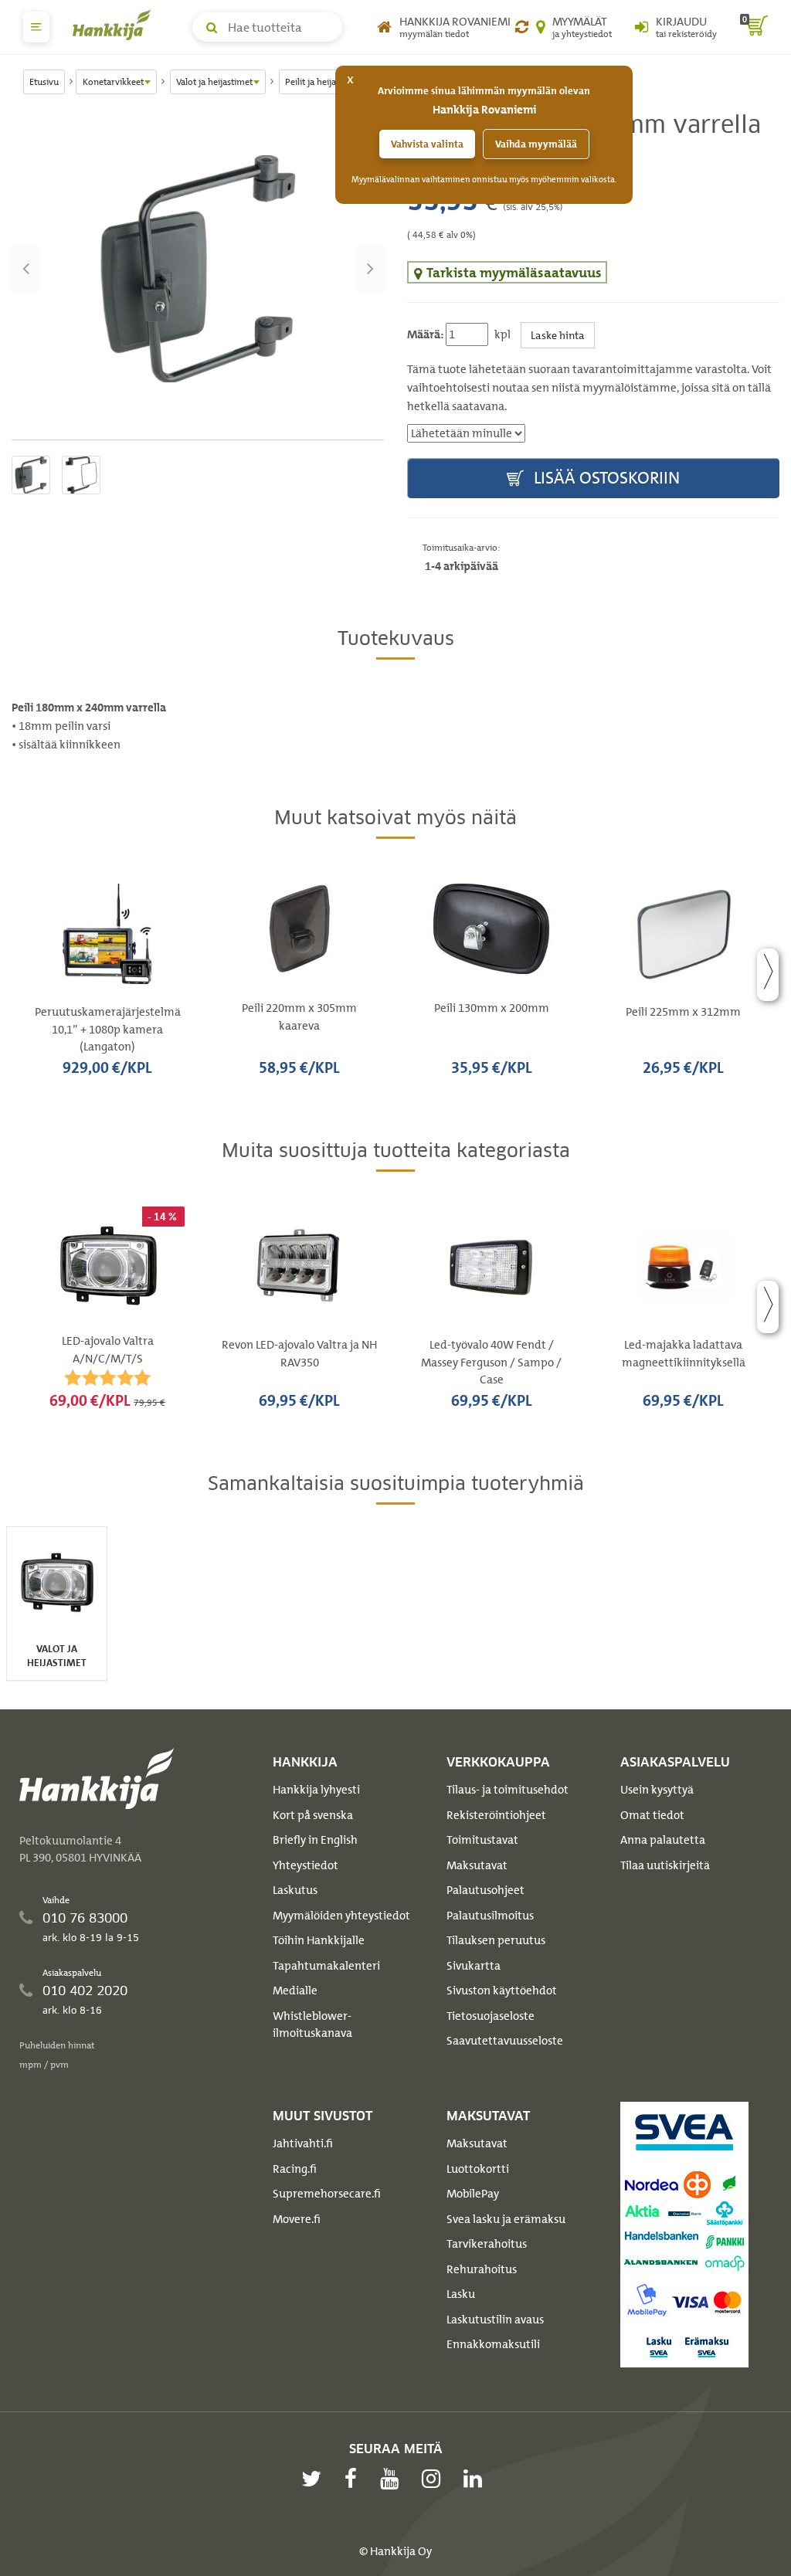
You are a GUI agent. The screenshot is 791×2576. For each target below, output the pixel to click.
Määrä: (425, 334)
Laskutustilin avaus (495, 2320)
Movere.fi (297, 2219)
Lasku (461, 2294)
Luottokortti (478, 2169)
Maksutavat (477, 1865)
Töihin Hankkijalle (319, 1940)
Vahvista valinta (427, 144)
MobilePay (473, 2194)
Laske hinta (558, 335)
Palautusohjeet (485, 1890)
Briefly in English (315, 1840)
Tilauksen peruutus (496, 1940)
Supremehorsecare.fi (327, 2194)
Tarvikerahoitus (487, 2244)
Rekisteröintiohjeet (496, 1815)
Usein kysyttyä (657, 1790)
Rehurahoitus (482, 2269)
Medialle (295, 1991)
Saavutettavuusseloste (505, 2041)
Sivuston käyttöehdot (502, 1991)
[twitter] (315, 2479)
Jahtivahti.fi (303, 2143)
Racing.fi (295, 2169)
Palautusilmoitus (490, 1916)
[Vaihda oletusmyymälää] (522, 27)
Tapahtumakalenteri (326, 1966)
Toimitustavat (482, 1840)
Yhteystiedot (306, 1865)
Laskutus (295, 1890)
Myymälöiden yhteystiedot (341, 1916)
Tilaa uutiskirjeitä (665, 1865)
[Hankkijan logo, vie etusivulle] (115, 25)
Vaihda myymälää (536, 144)
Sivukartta (474, 1966)
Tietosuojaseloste (491, 2016)
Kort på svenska (313, 1815)
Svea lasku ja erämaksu (506, 2219)
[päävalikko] (36, 27)
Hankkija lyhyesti (316, 1790)
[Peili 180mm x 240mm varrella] (198, 269)
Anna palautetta (663, 1840)
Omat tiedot (652, 1815)
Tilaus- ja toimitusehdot (508, 1790)
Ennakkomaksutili (493, 2344)
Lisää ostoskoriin (605, 478)
